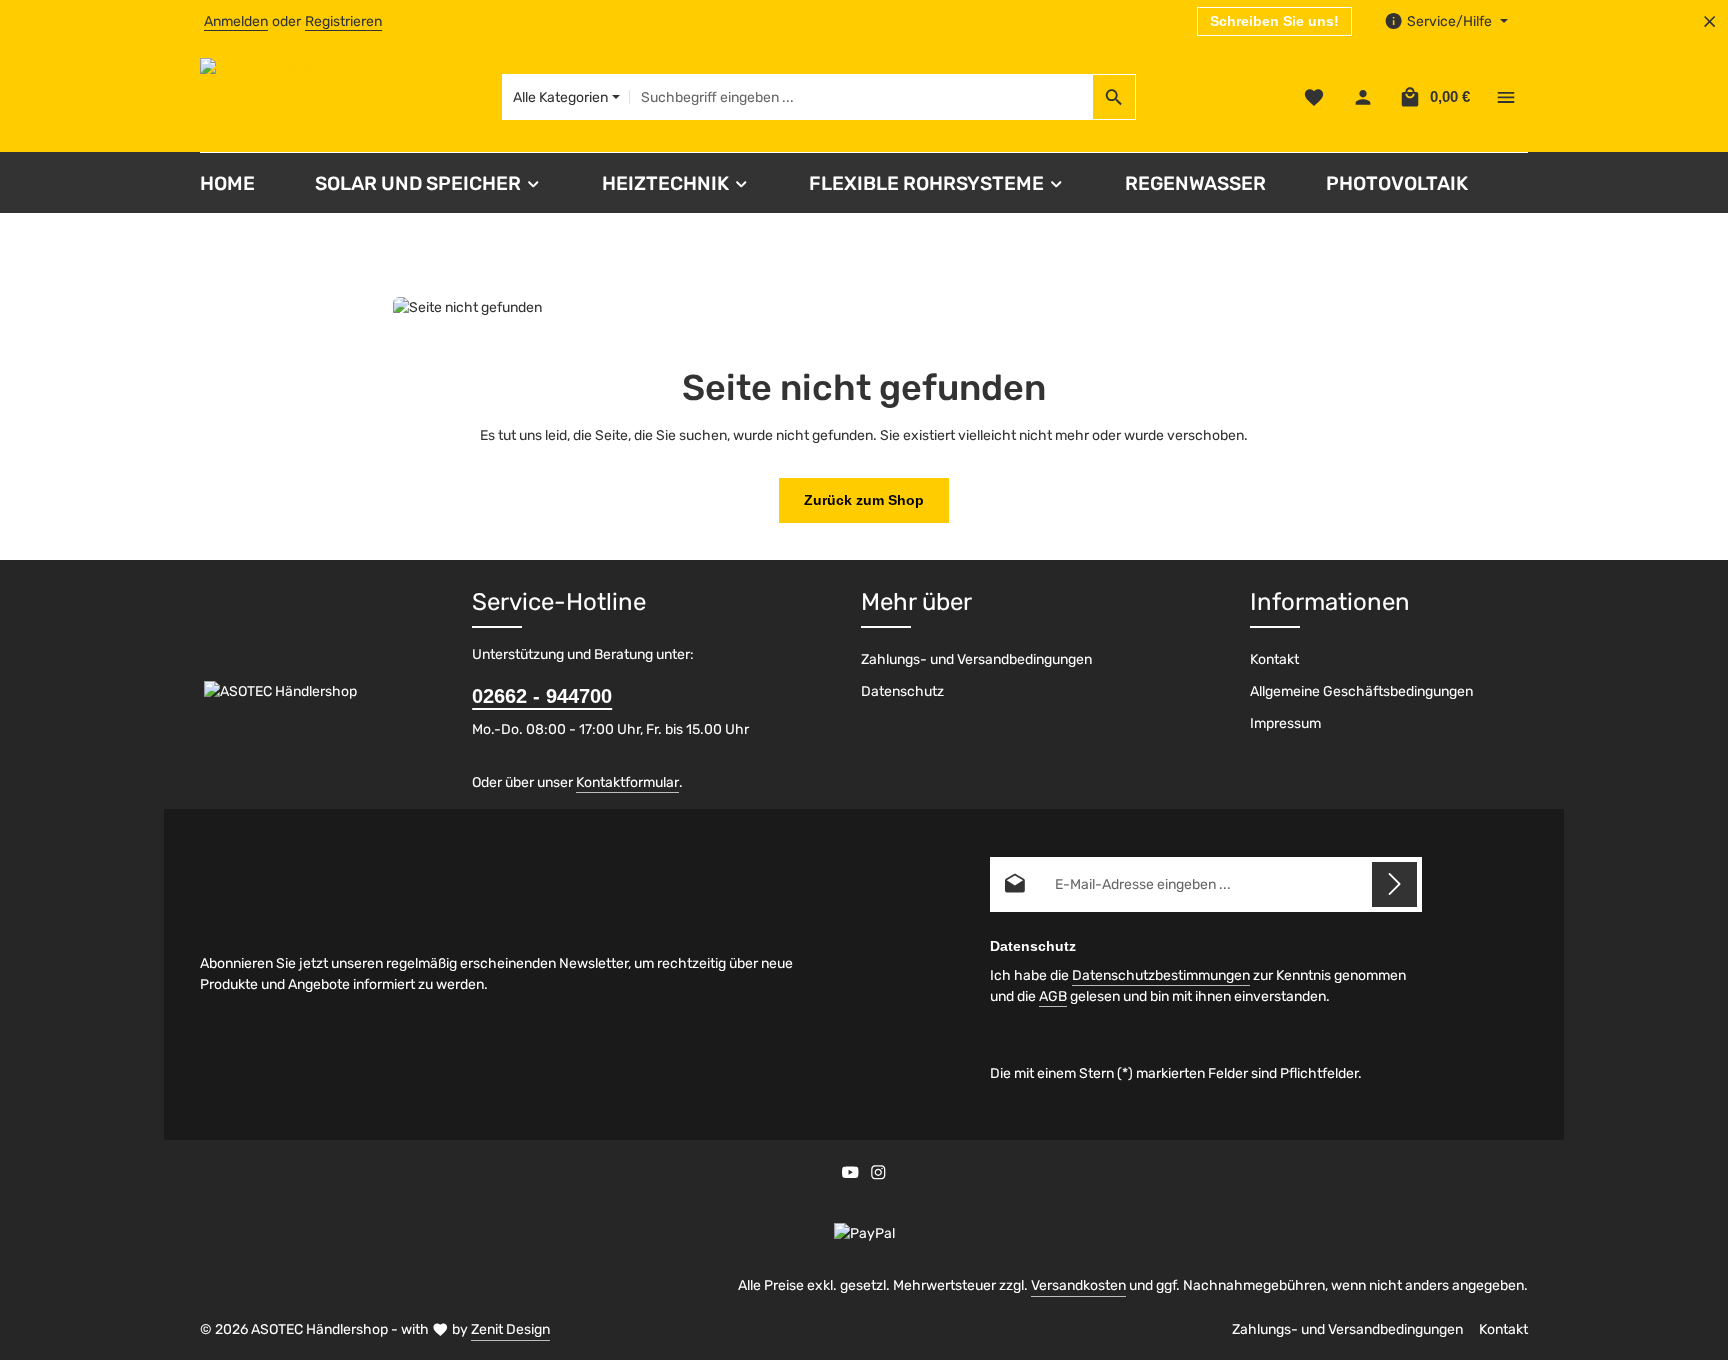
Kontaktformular (627, 782)
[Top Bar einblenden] (1505, 97)
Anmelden (236, 21)
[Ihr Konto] (1362, 97)
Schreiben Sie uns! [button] (1274, 21)
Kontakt (1274, 659)
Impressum (1285, 723)
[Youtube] (852, 1175)
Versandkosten (1078, 1285)
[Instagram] (878, 1175)
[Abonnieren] (1394, 884)
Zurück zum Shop (864, 500)
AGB (1053, 996)
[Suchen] (1114, 97)
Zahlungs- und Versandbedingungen (976, 659)
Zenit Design (510, 1329)
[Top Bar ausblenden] (1709, 21)
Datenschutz (902, 691)
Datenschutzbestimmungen (1161, 975)
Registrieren (343, 21)
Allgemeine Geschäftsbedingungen (1361, 691)
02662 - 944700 (542, 696)
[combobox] (861, 97)
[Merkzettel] (1313, 97)
